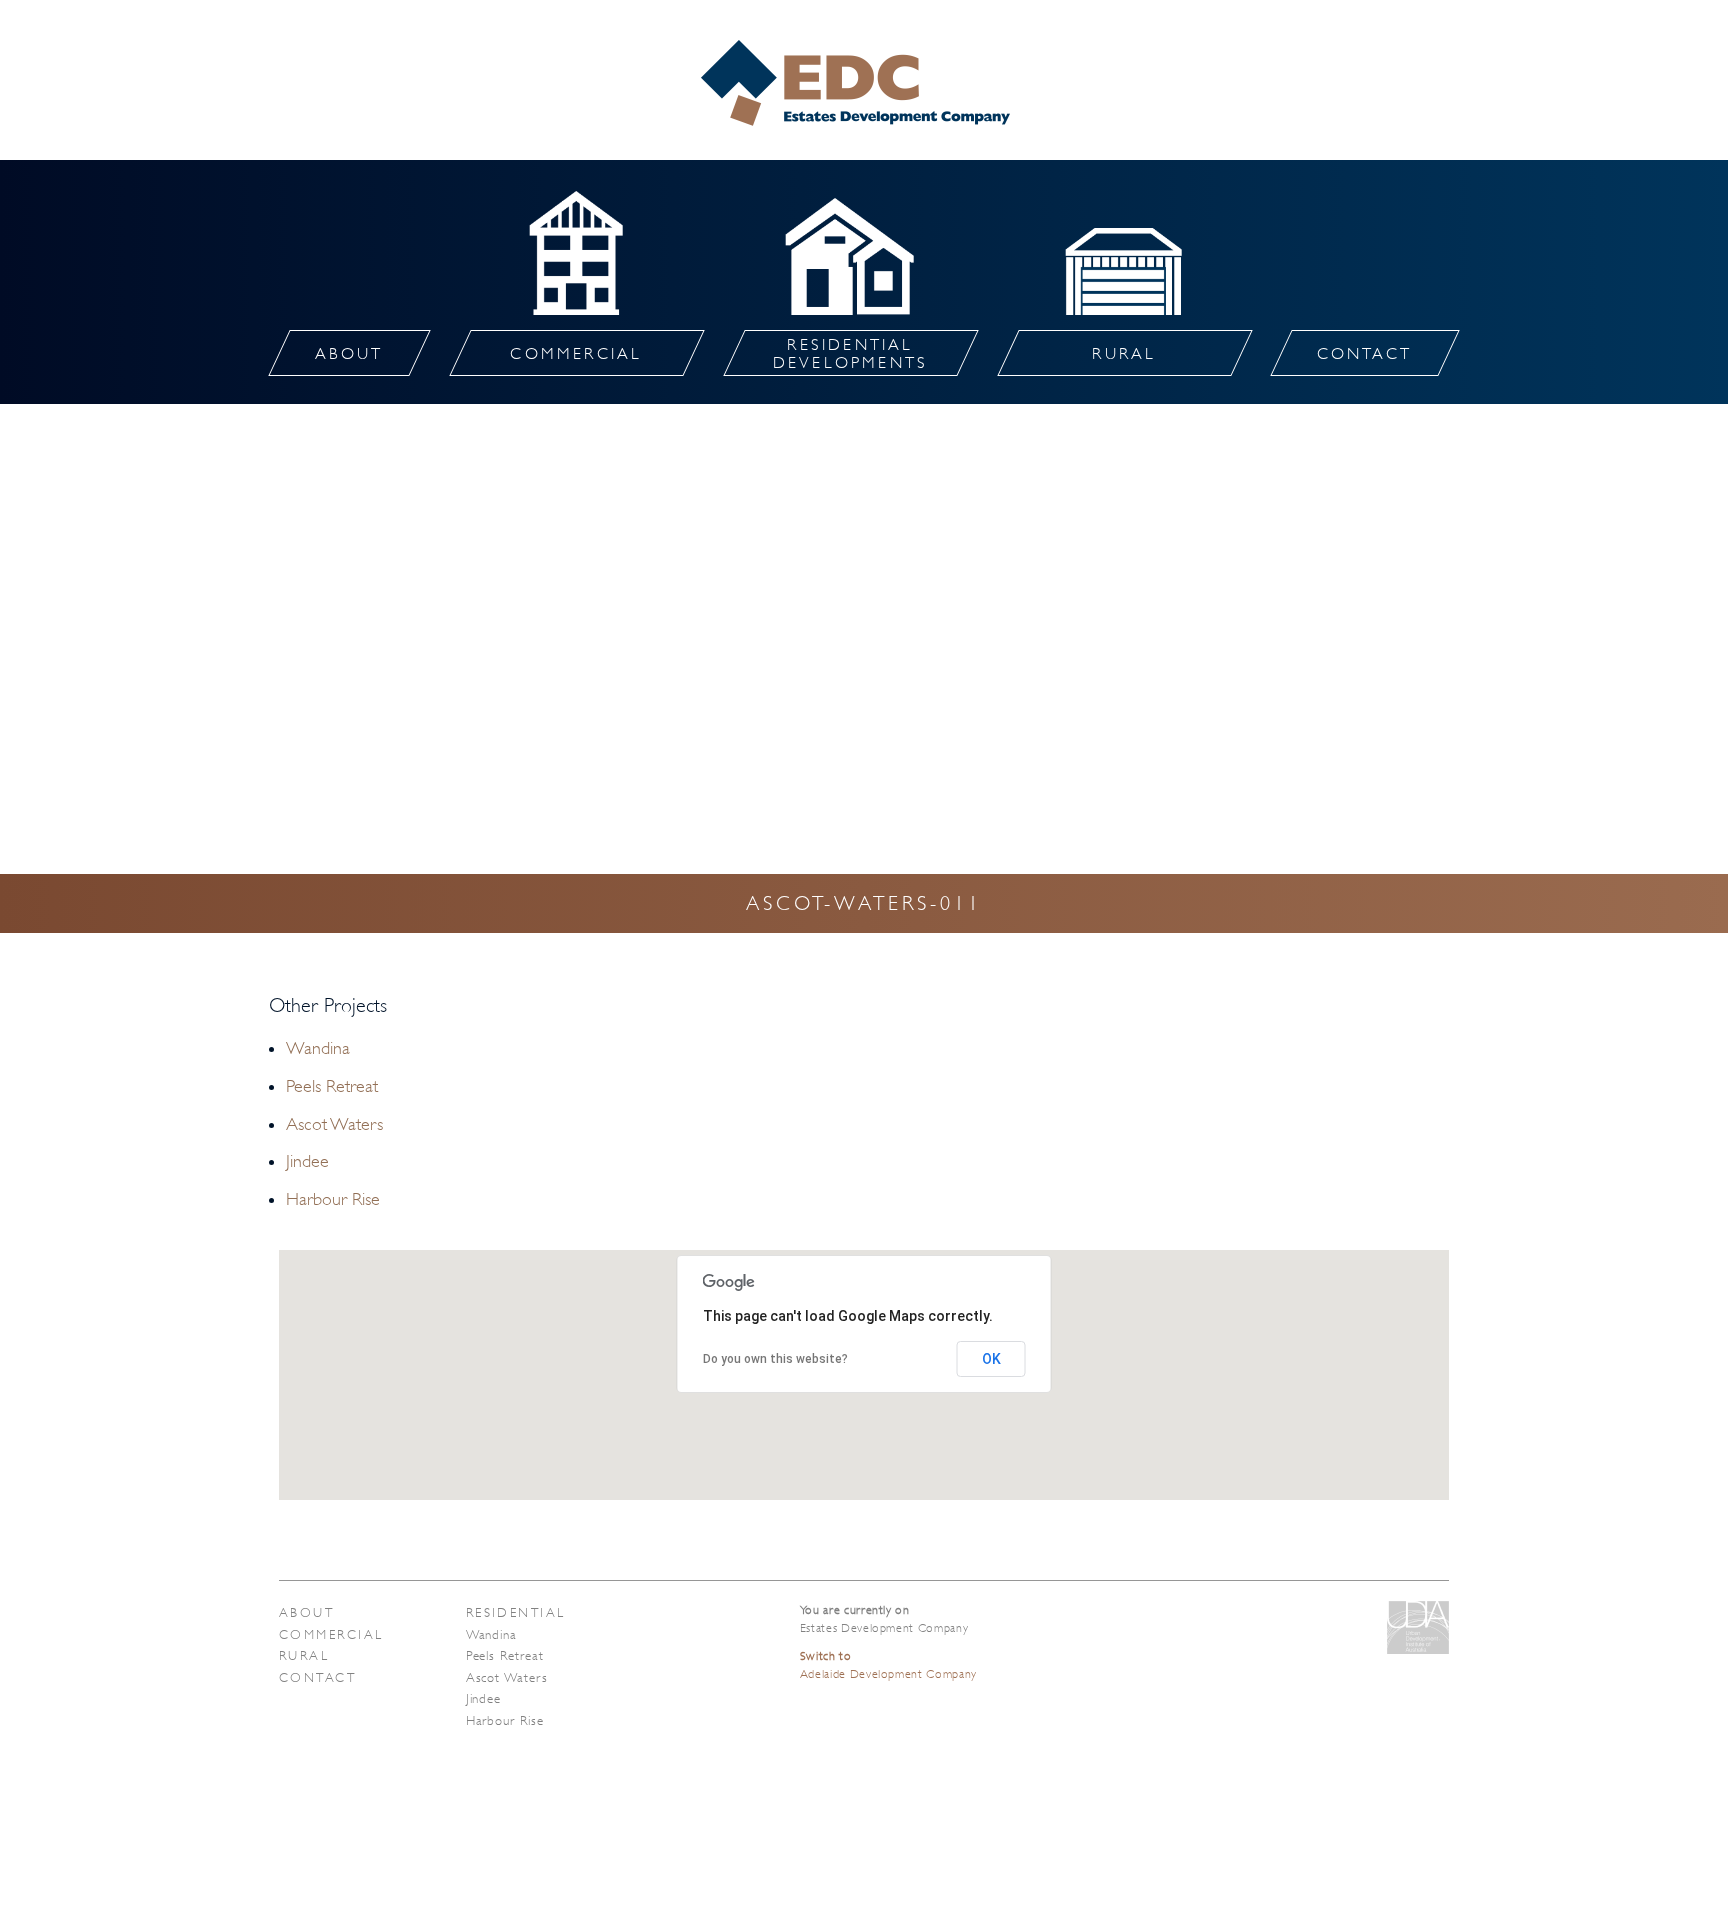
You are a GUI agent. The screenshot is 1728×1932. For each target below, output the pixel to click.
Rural (304, 1655)
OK (991, 1359)
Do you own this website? (775, 1359)
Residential (516, 1612)
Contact (317, 1677)
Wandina (318, 1048)
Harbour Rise (333, 1199)
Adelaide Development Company (888, 1665)
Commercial (331, 1634)
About (306, 1612)
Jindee (307, 1161)
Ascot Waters (334, 1124)
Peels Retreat (332, 1086)
